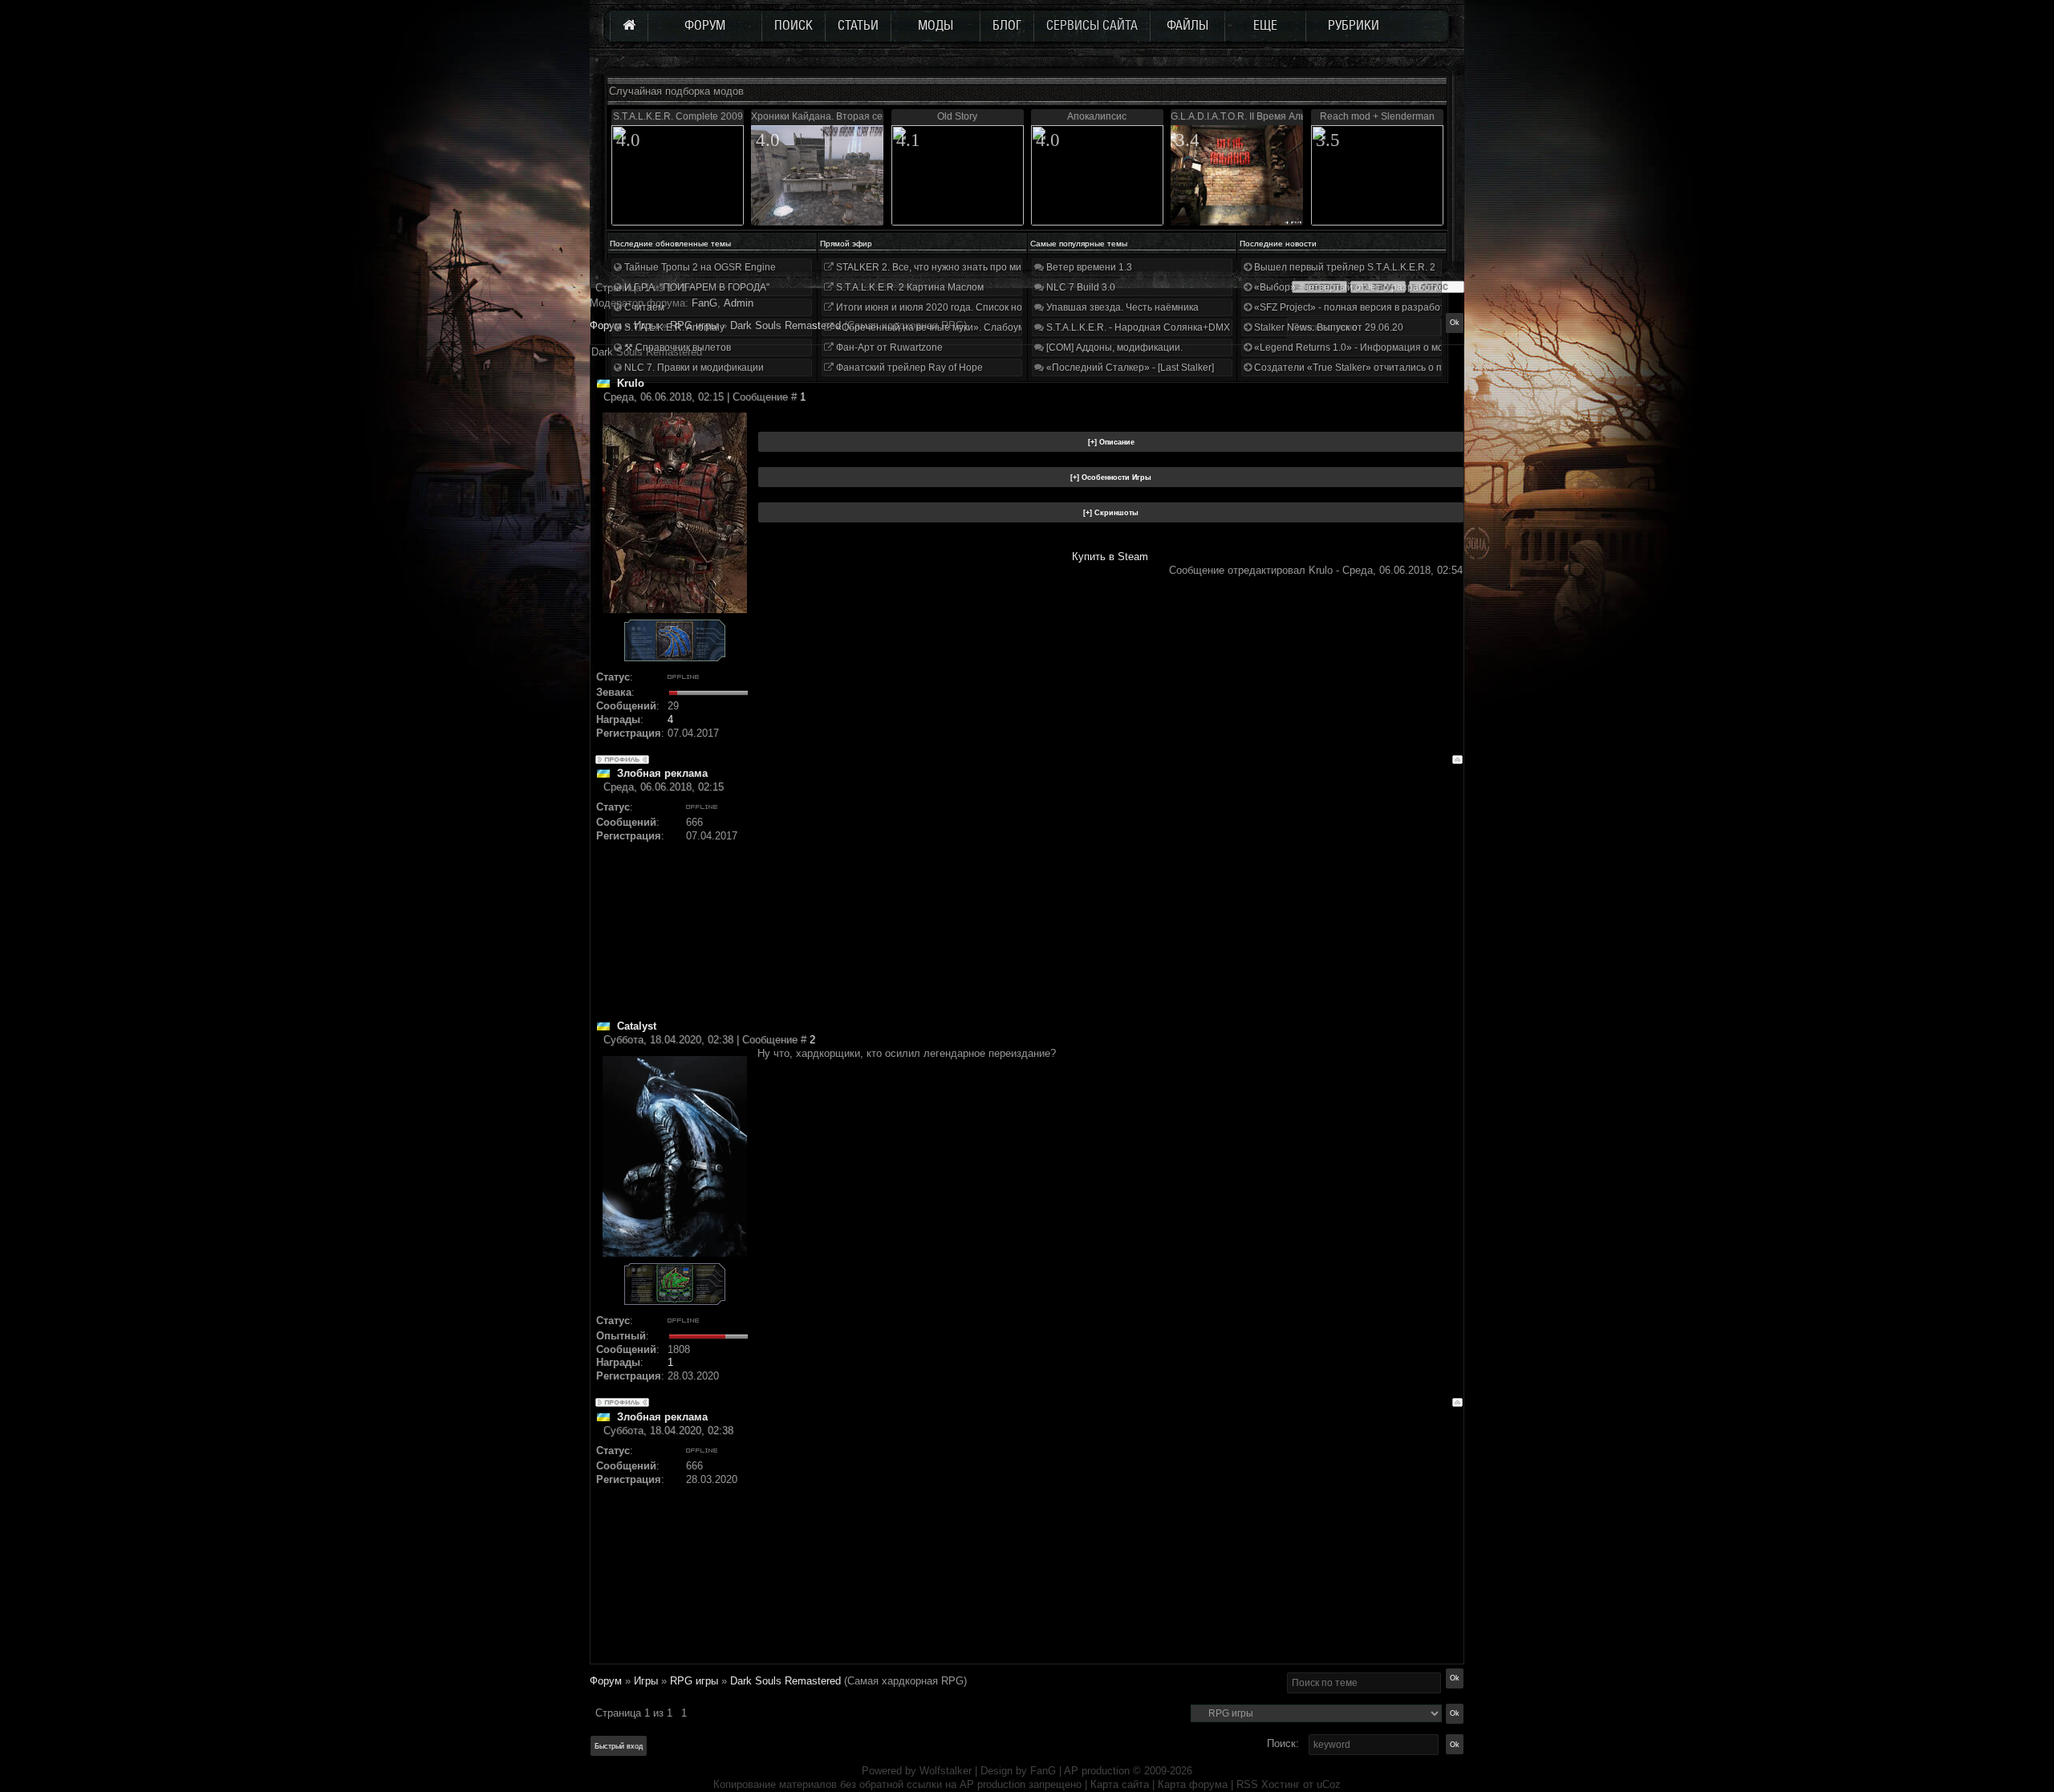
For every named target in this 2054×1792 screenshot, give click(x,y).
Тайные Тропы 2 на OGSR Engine (699, 267)
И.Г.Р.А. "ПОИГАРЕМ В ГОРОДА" (696, 287)
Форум (606, 325)
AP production (1097, 1771)
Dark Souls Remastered (785, 1681)
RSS (1247, 1784)
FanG (1045, 1771)
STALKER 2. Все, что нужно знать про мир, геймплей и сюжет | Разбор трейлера (1018, 267)
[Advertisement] (1110, 907)
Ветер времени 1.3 (1088, 267)
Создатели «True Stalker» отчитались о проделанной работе (1392, 368)
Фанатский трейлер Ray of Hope (908, 368)
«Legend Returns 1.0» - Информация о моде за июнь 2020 (1385, 347)
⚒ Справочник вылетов (676, 347)
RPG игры (694, 1681)
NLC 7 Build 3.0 (1080, 287)
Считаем (643, 307)
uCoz (1329, 1784)
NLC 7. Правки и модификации (693, 368)
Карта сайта (1120, 1784)
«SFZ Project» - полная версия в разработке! (1354, 307)
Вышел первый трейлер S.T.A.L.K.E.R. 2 (1344, 267)
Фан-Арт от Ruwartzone (888, 347)
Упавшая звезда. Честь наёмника (1121, 307)
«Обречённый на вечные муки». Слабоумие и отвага (955, 327)
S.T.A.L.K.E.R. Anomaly (673, 327)
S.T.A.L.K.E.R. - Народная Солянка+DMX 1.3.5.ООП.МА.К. (1175, 327)
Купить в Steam (1110, 557)
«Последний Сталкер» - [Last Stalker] (1129, 368)
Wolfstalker (946, 1771)
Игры (646, 1681)
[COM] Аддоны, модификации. (1113, 347)
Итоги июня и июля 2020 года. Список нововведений (955, 307)
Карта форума (1193, 1784)
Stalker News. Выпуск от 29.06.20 (1327, 327)
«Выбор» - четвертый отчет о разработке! (1349, 287)
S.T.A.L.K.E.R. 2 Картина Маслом (909, 287)
